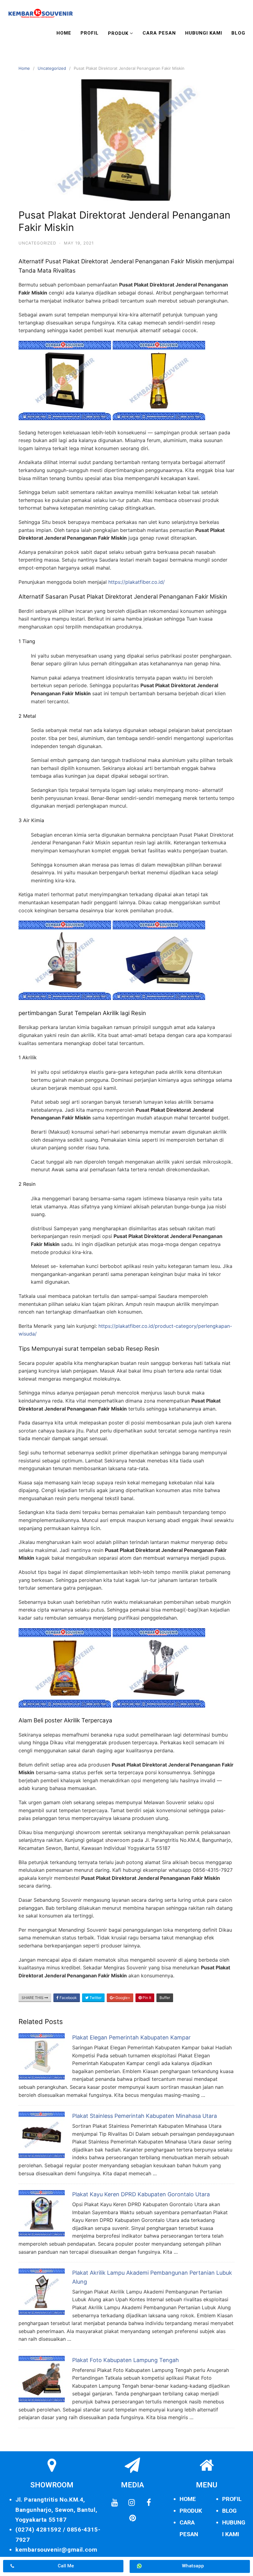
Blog (238, 33)
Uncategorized (52, 68)
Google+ (122, 1998)
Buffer (165, 1998)
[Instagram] (132, 2503)
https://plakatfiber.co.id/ (137, 582)
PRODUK (191, 2511)
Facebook (68, 1998)
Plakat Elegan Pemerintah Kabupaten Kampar (131, 2037)
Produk (118, 33)
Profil (90, 33)
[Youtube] (115, 2503)
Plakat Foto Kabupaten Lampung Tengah (126, 2360)
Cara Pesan (159, 33)
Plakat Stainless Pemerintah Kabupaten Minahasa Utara (145, 2116)
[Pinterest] (132, 2518)
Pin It (146, 1998)
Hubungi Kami (204, 33)
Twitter (95, 1998)
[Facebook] (149, 2503)
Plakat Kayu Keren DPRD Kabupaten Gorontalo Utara (141, 2194)
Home (64, 33)
